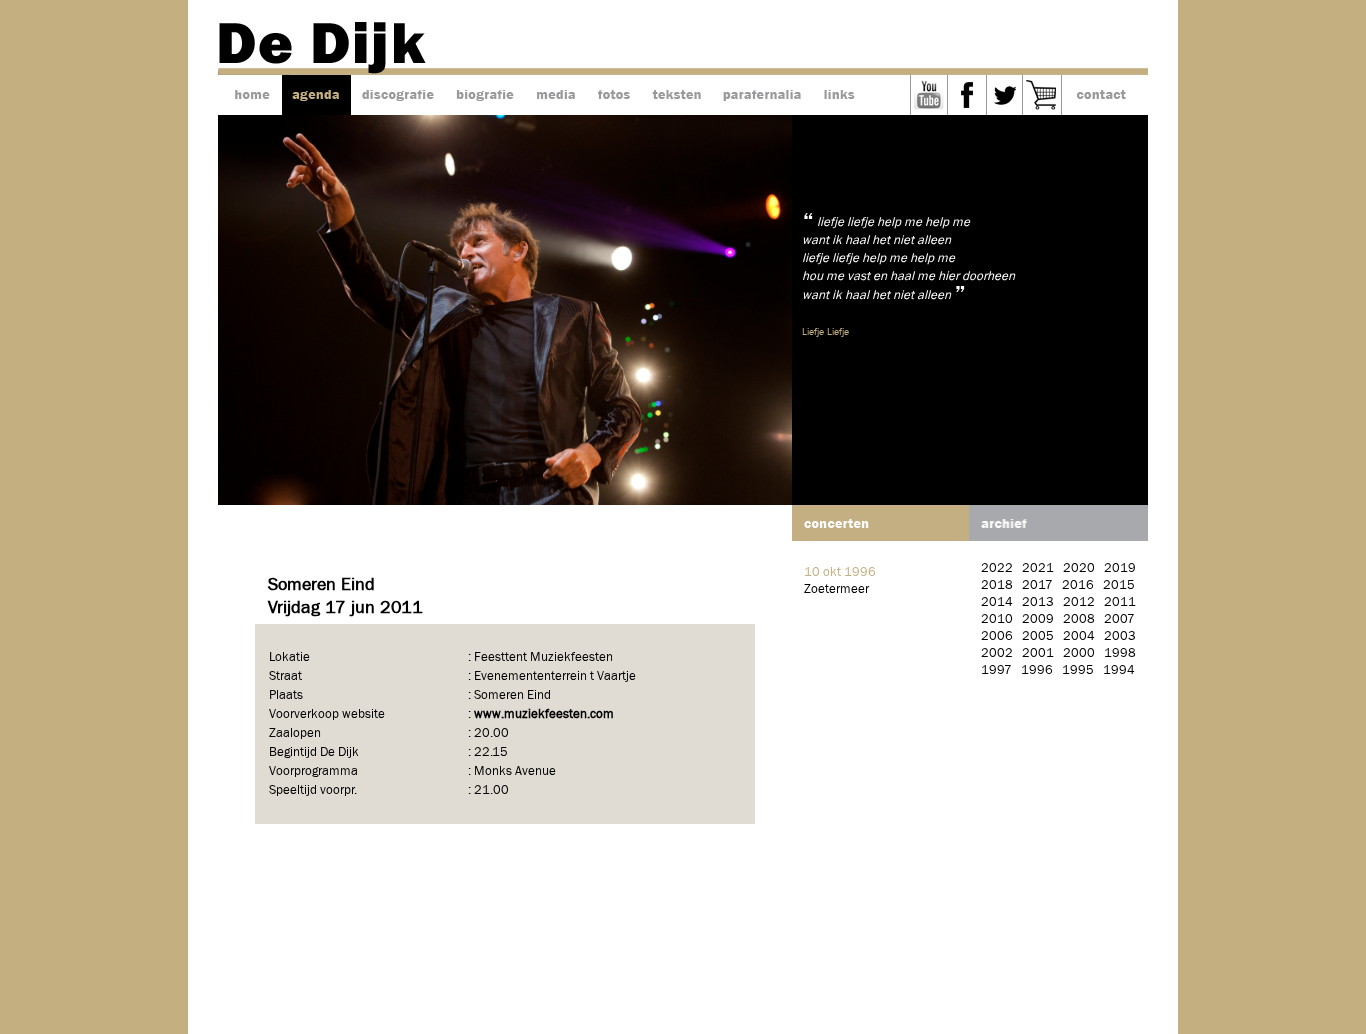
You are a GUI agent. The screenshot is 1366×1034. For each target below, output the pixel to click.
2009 (1038, 619)
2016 (1078, 585)
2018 (997, 585)
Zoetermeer (836, 589)
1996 (1037, 670)
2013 (1038, 602)
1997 (996, 670)
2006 (997, 636)
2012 (1079, 602)
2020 (1079, 568)
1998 (1120, 653)
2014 (997, 602)
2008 (1079, 619)
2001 (1038, 653)
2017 (1037, 585)
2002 (997, 653)
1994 (1119, 670)
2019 (1120, 568)
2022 (997, 568)
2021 (1038, 568)
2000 (1079, 653)
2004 (1079, 636)
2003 (1120, 636)
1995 (1078, 670)
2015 (1119, 585)
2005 (1038, 636)
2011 (1120, 602)
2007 (1119, 619)
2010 (997, 619)
